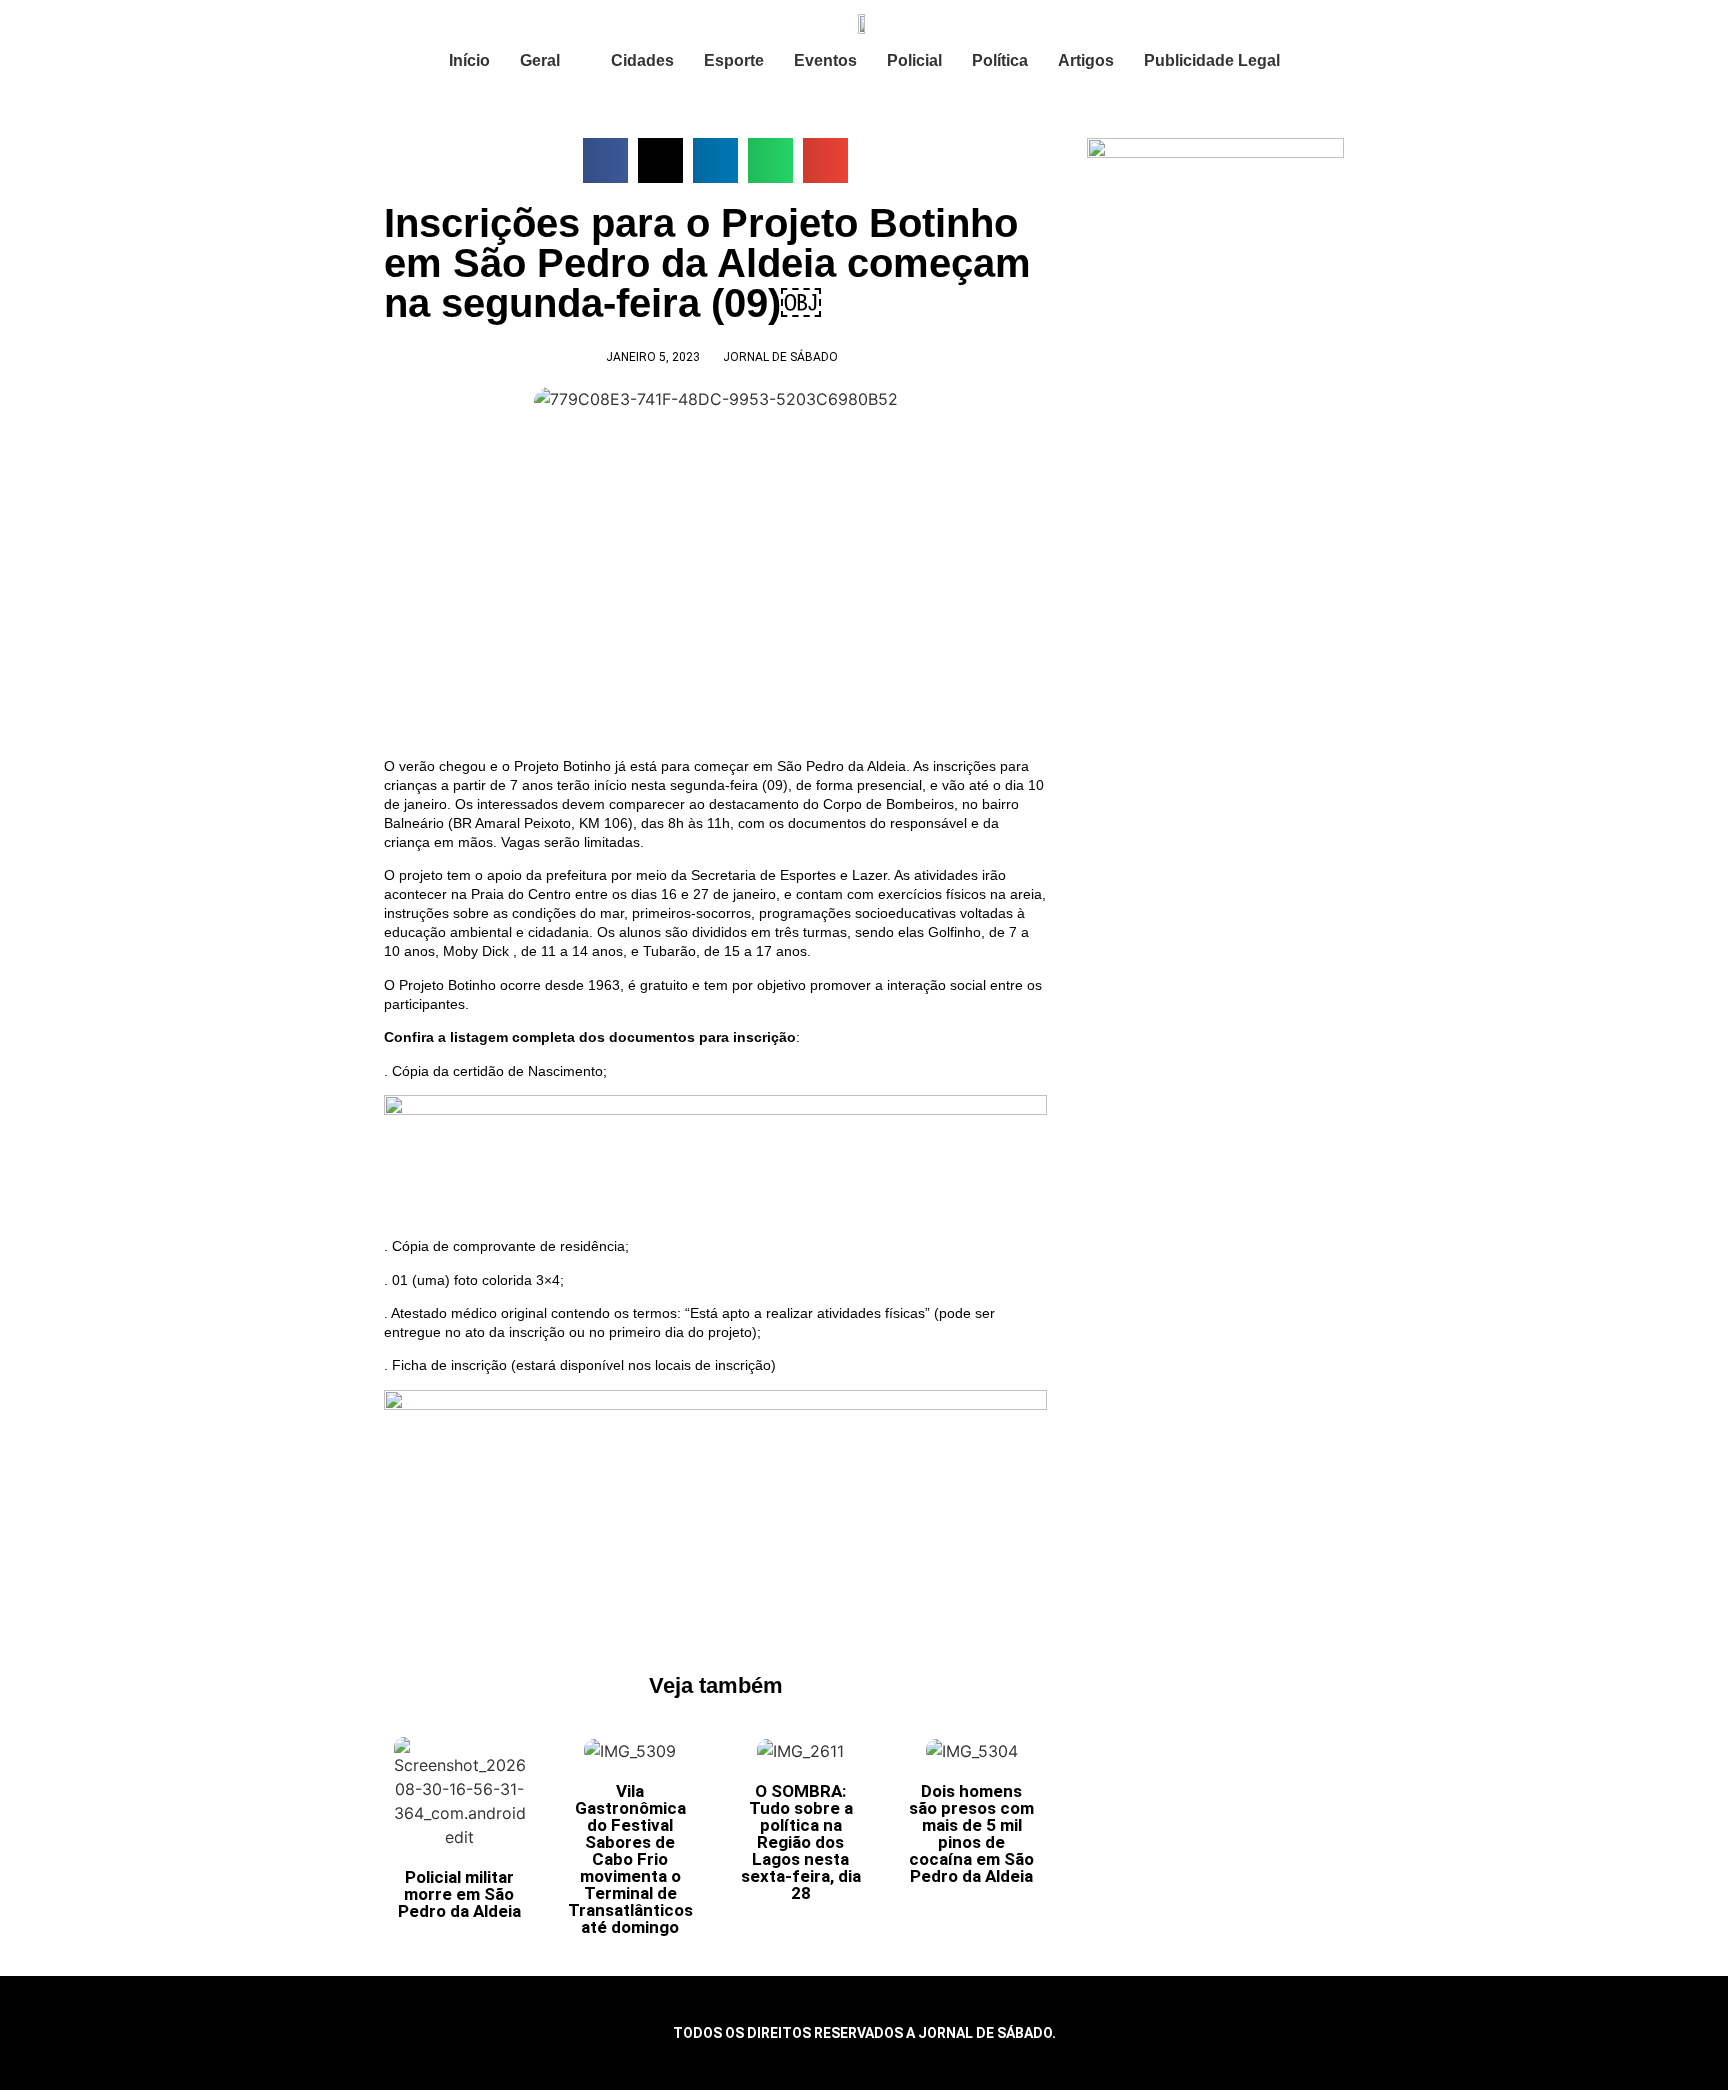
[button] (605, 160)
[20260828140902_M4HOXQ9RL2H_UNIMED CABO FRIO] (715, 1405)
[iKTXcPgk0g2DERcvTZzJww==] (715, 1110)
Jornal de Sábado (780, 357)
